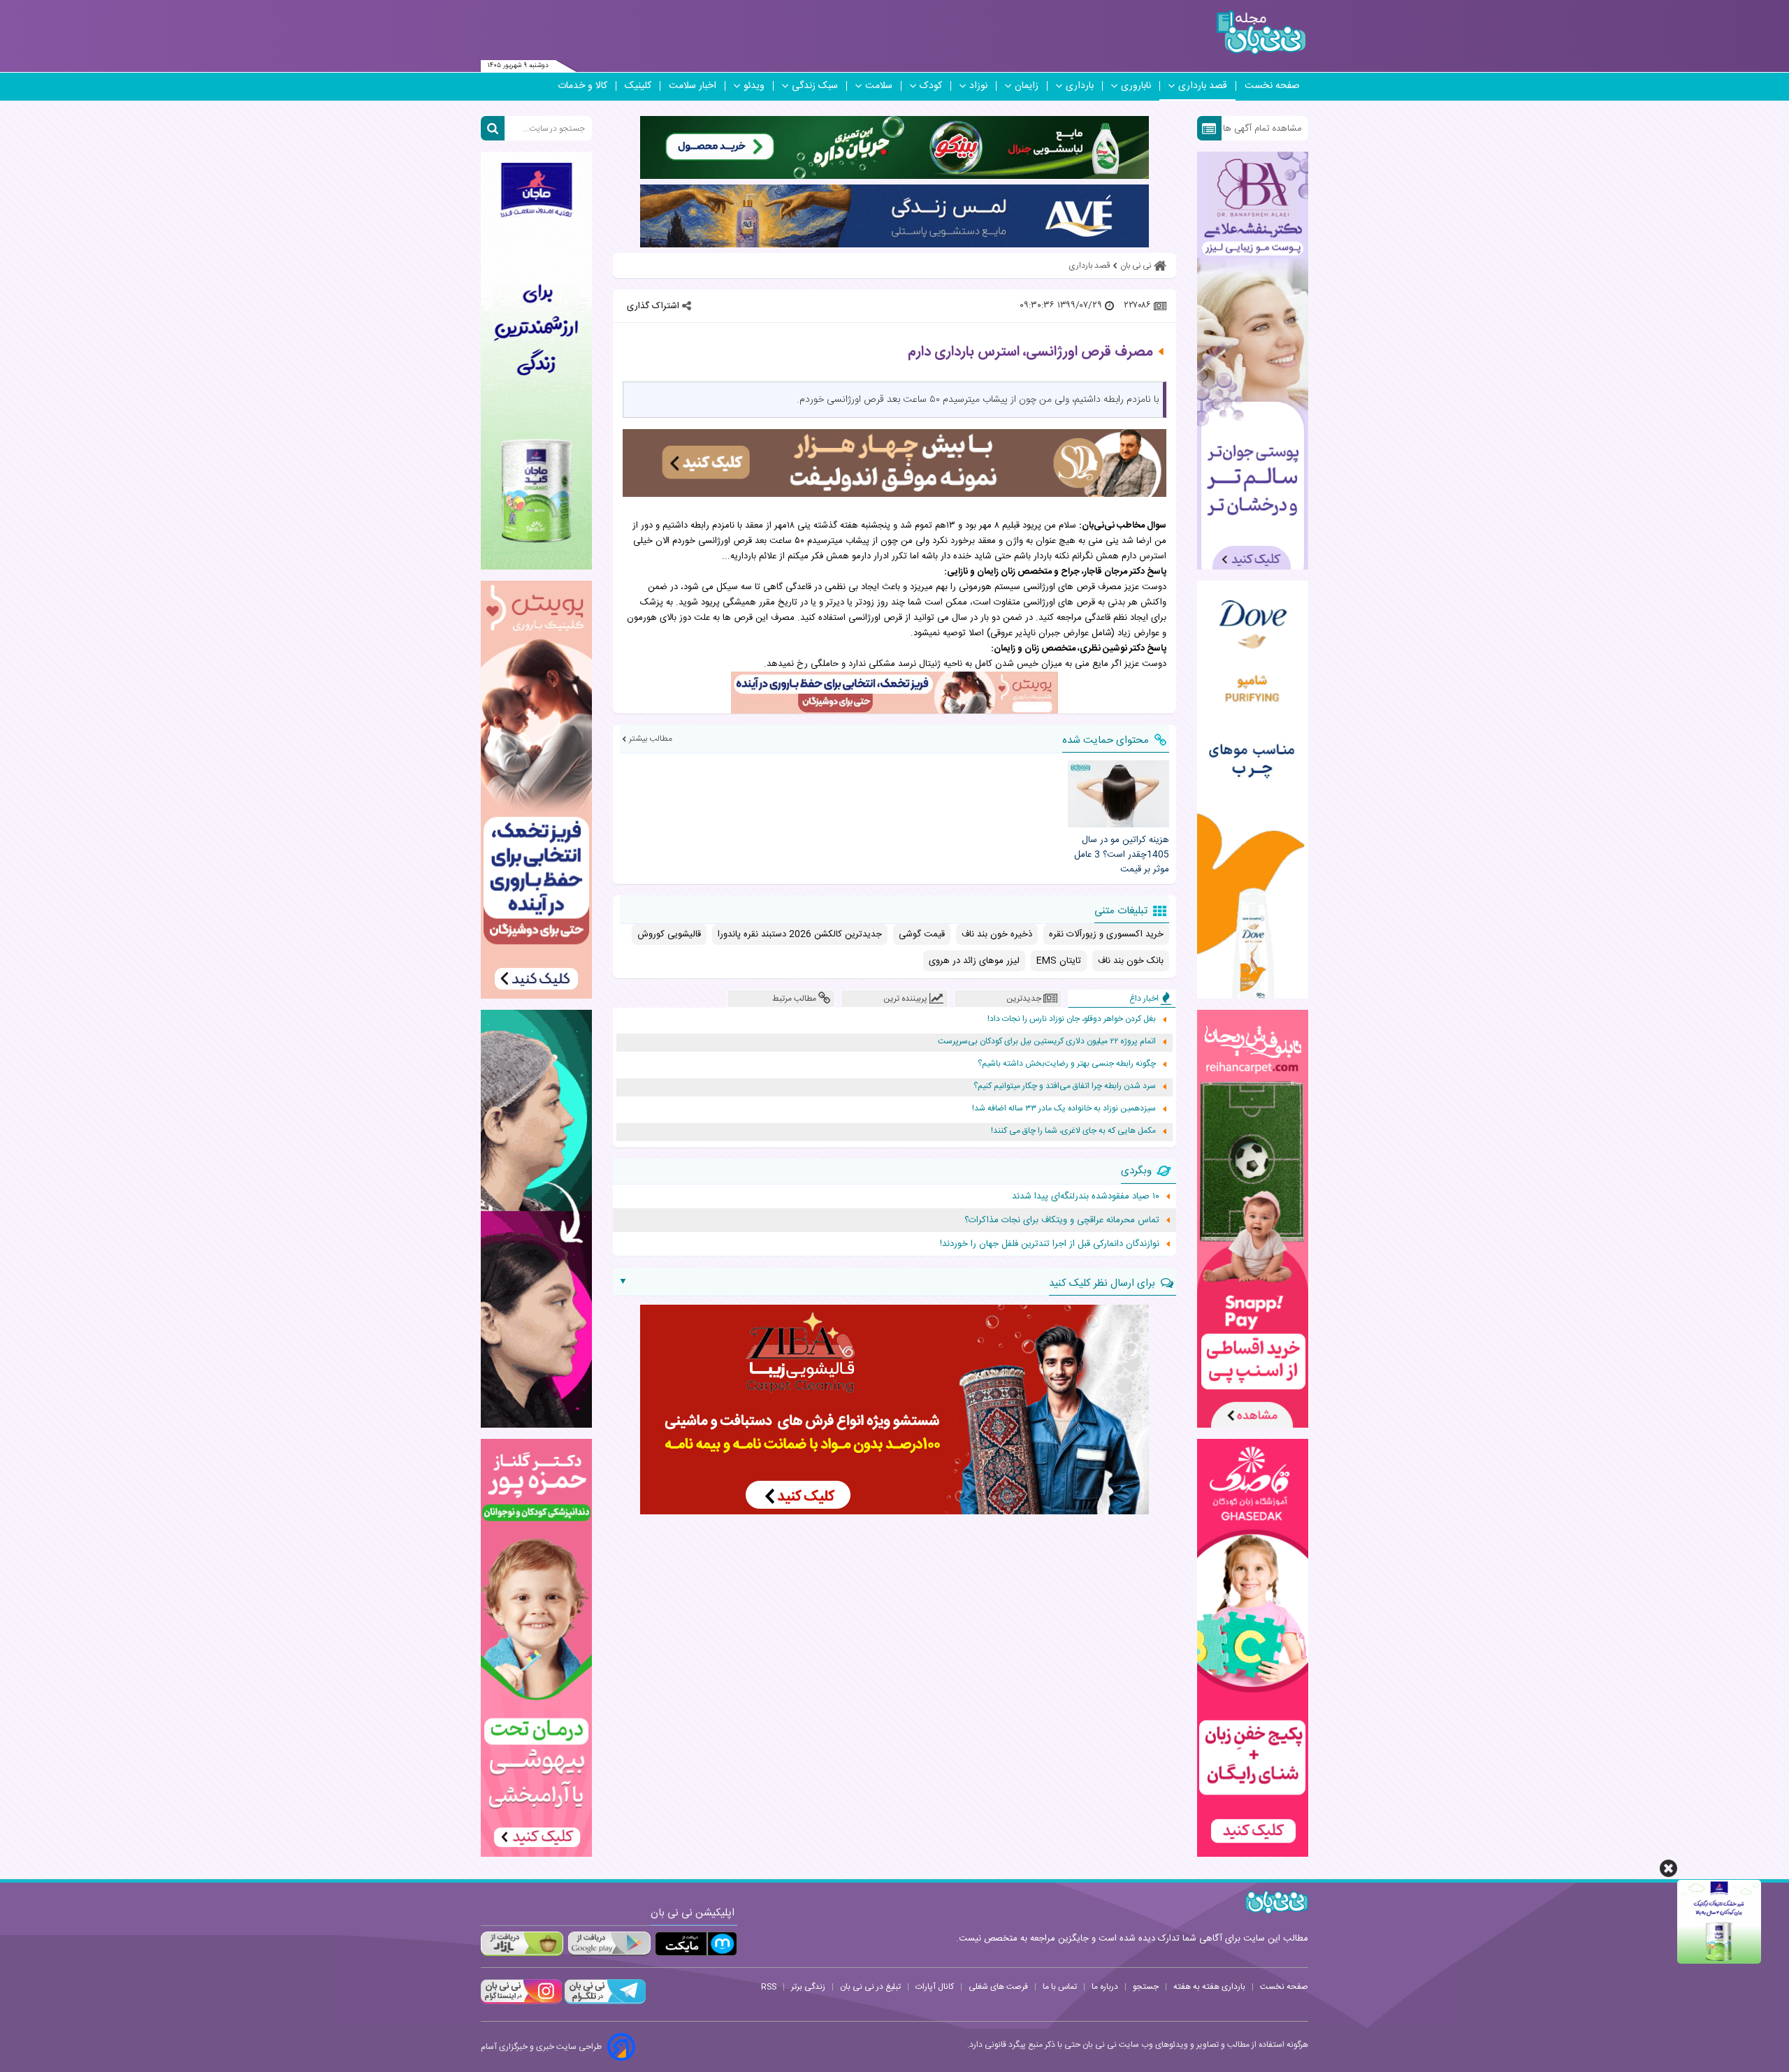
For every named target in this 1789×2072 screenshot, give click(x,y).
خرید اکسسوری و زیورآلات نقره (1106, 934)
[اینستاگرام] (521, 2002)
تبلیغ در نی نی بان (870, 1987)
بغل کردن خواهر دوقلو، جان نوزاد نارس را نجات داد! (1072, 1019)
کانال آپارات (935, 1987)
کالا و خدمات (582, 86)
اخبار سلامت (693, 86)
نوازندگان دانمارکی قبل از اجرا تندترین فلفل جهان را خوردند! (1050, 1244)
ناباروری (1136, 86)
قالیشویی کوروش (669, 934)
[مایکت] (696, 1944)
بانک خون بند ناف (1131, 961)
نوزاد (978, 86)
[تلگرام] (604, 2002)
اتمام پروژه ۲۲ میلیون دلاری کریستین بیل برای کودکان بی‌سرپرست (1047, 1042)
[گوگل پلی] (609, 1944)
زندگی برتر (808, 1987)
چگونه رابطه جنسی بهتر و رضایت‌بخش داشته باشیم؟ (1067, 1064)
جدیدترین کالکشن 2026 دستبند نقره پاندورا (800, 934)
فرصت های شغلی (998, 1987)
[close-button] (1668, 1868)
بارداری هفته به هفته (1209, 1987)
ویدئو (754, 86)
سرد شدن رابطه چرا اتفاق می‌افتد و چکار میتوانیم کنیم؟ (1065, 1086)
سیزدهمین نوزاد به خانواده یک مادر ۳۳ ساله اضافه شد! (1064, 1109)
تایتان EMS (1059, 961)
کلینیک (638, 86)
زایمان (1027, 86)
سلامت (879, 86)
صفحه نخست (1272, 86)
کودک (931, 86)
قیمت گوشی (922, 934)
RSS (769, 1987)
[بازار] (522, 1944)
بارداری (1080, 86)
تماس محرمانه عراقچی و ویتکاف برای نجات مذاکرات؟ (1062, 1220)
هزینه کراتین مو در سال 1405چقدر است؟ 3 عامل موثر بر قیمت (1121, 855)
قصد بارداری (1203, 86)
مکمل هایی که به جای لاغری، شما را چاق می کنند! (1073, 1131)
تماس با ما (1060, 1987)
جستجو (1146, 1987)
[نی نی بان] (1261, 32)
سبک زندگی (815, 86)
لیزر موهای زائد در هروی (974, 961)
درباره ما (1105, 1987)
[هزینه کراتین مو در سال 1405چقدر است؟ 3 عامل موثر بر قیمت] (1118, 794)
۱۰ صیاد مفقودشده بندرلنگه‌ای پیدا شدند (1086, 1196)
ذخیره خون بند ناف (997, 934)
